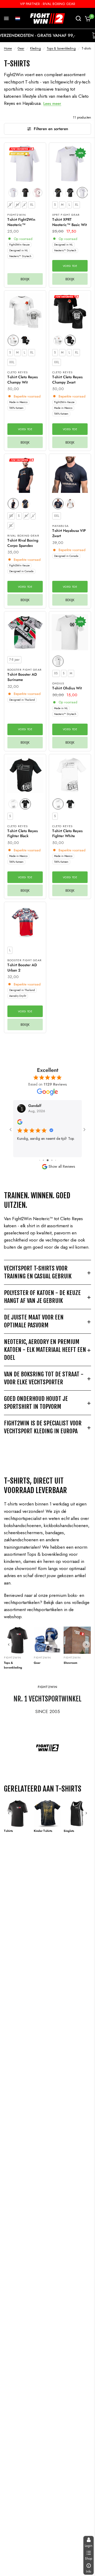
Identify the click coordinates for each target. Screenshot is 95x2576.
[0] (87, 18)
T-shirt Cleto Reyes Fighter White (67, 834)
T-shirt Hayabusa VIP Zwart (69, 533)
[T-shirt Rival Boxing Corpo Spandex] (25, 475)
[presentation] (39, 193)
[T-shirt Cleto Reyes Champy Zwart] (70, 311)
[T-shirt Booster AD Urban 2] (25, 923)
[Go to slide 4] (48, 1160)
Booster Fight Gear (25, 670)
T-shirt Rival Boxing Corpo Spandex (23, 543)
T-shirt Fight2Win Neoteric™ (21, 222)
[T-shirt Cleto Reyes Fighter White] (70, 775)
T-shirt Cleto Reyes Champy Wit (23, 380)
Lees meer (52, 104)
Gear (21, 48)
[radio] (13, 193)
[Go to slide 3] (43, 1160)
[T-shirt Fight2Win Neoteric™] (25, 164)
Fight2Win (17, 215)
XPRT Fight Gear (66, 215)
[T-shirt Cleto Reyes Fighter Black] (25, 775)
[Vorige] (9, 1645)
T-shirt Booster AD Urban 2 (22, 968)
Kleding (35, 48)
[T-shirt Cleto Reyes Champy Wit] (25, 311)
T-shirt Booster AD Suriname (22, 677)
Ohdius (58, 683)
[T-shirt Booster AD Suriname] (25, 632)
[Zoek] (78, 18)
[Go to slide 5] (52, 1160)
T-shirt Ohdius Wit (67, 688)
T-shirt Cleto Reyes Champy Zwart (67, 380)
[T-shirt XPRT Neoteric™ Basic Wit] (70, 164)
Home (8, 48)
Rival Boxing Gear (23, 536)
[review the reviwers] (20, 1123)
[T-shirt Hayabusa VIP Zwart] (70, 475)
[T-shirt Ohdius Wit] (70, 632)
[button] (18, 18)
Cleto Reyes (18, 372)
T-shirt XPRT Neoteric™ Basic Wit (70, 222)
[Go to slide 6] (56, 1160)
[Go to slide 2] (40, 1160)
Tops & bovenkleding (61, 48)
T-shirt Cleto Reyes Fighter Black (23, 834)
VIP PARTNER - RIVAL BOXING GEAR (48, 4)
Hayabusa (60, 526)
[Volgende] (86, 1645)
